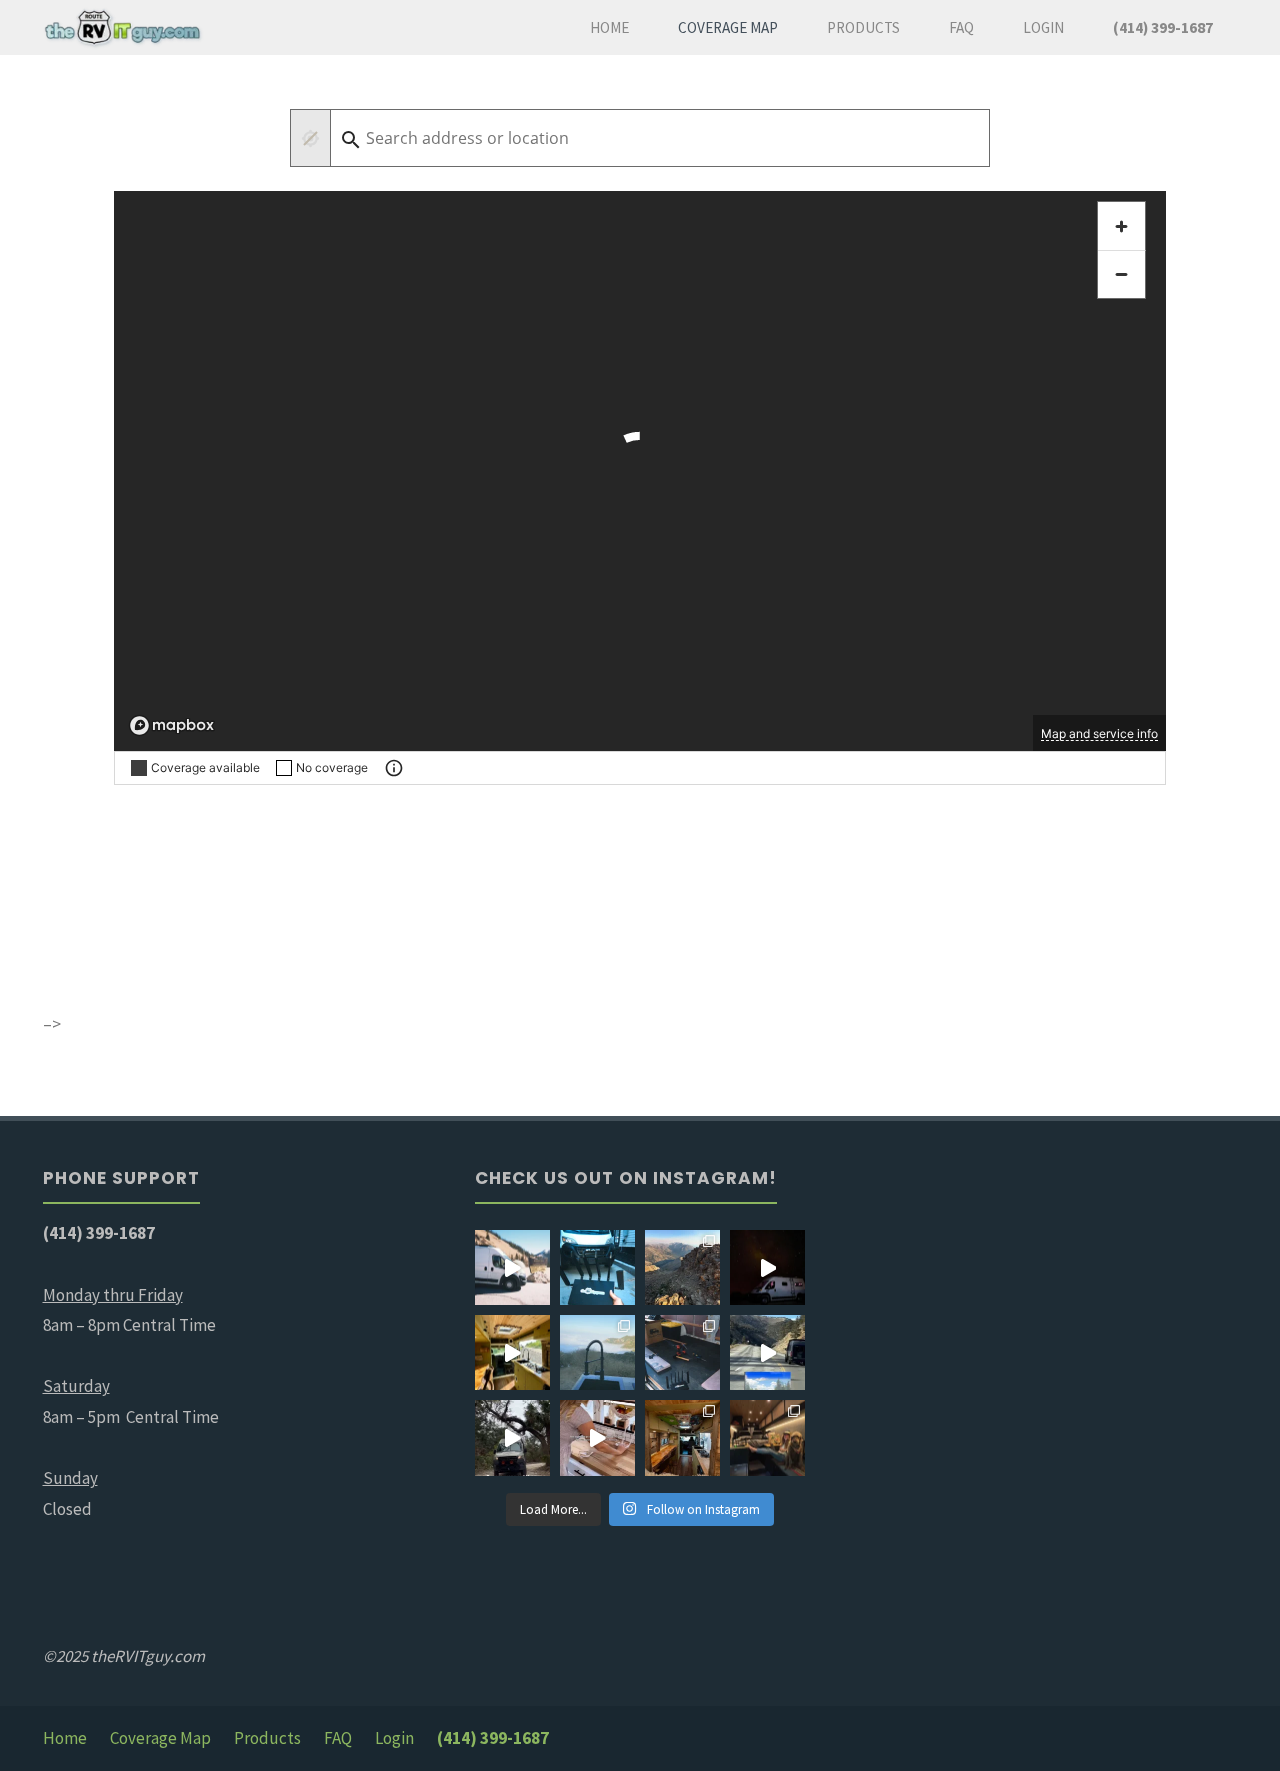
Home (65, 1738)
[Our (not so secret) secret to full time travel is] (512, 1267)
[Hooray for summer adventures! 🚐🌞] (597, 1352)
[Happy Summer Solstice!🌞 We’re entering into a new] (512, 1437)
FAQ (338, 1738)
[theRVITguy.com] (123, 27)
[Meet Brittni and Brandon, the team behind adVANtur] (767, 1437)
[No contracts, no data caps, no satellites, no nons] (767, 1267)
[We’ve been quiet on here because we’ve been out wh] (682, 1267)
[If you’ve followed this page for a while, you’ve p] (682, 1437)
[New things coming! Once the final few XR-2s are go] (767, 1352)
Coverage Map (160, 1738)
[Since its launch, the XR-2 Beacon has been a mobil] (597, 1437)
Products (267, 1738)
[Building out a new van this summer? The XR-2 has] (682, 1352)
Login (394, 1738)
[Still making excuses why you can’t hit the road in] (597, 1267)
